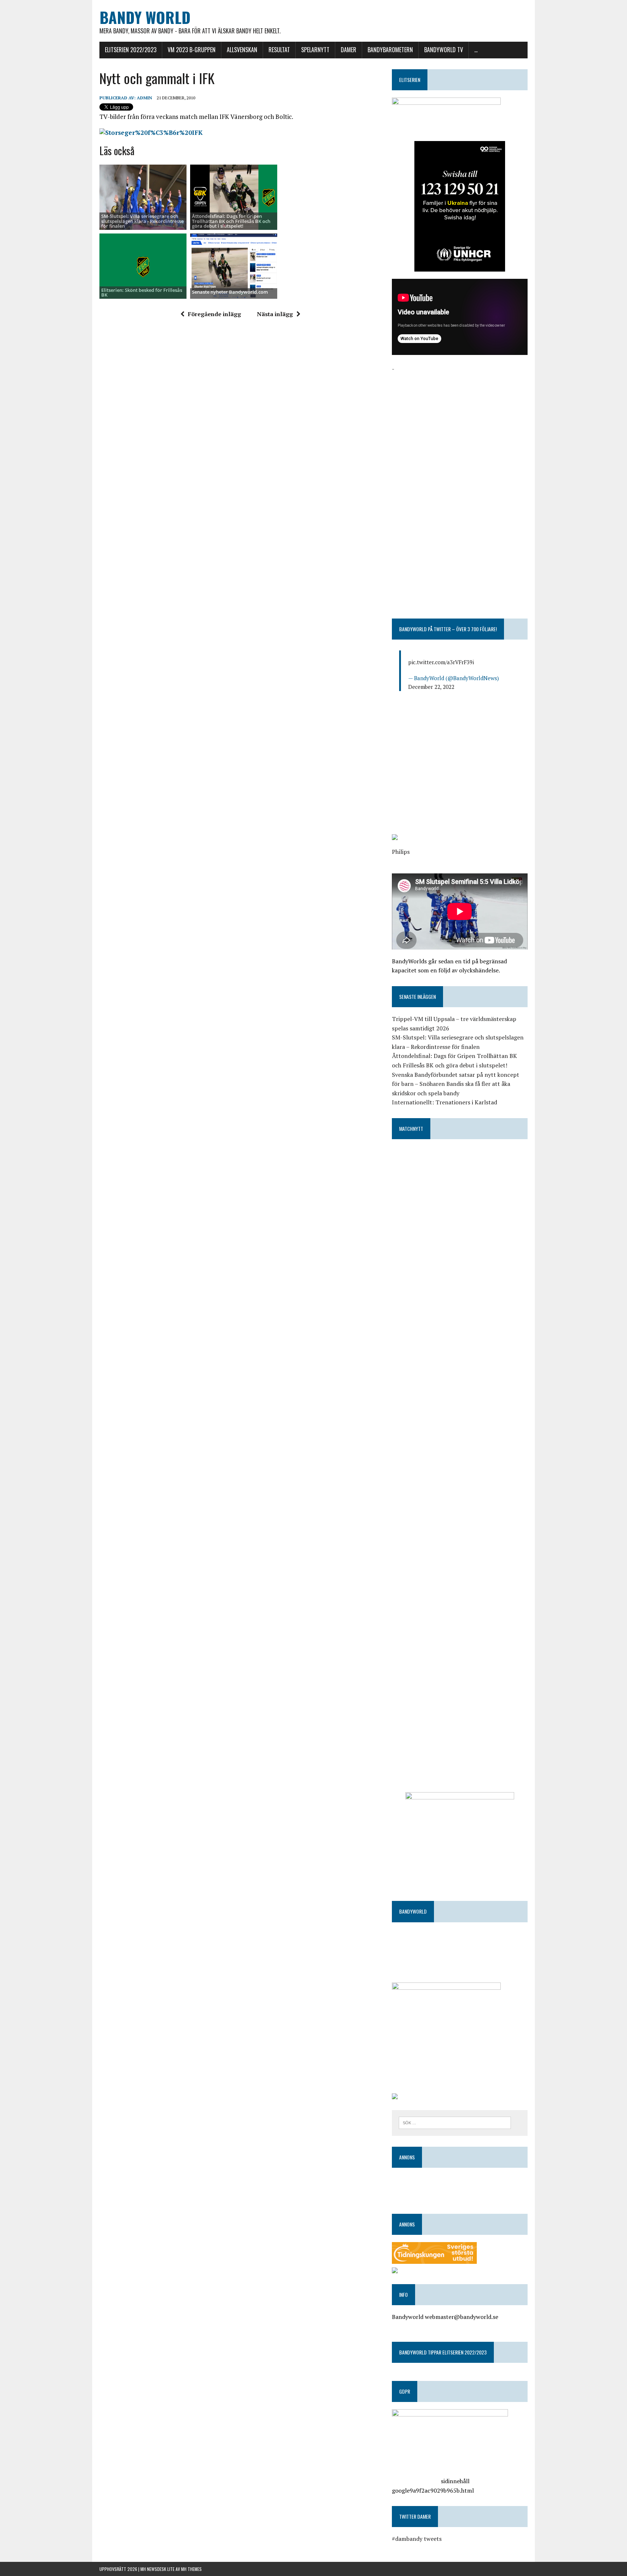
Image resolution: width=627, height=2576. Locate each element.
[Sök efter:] (455, 2122)
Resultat (279, 50)
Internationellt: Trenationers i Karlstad (444, 1102)
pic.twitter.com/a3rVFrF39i (441, 662)
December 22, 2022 (431, 687)
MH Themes (191, 2569)
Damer (349, 50)
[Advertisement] (460, 424)
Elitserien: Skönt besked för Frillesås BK (142, 292)
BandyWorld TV (444, 50)
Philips (401, 852)
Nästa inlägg (275, 314)
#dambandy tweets (417, 2539)
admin (144, 98)
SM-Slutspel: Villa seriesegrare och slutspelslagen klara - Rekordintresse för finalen (142, 221)
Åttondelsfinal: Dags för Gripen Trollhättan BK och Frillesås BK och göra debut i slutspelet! (231, 221)
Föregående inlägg (214, 314)
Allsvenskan (242, 50)
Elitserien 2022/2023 (131, 50)
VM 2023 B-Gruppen (192, 50)
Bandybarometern (390, 50)
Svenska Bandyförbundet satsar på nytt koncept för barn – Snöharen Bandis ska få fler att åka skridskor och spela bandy (456, 1084)
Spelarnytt (315, 50)
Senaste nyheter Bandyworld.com (230, 292)
